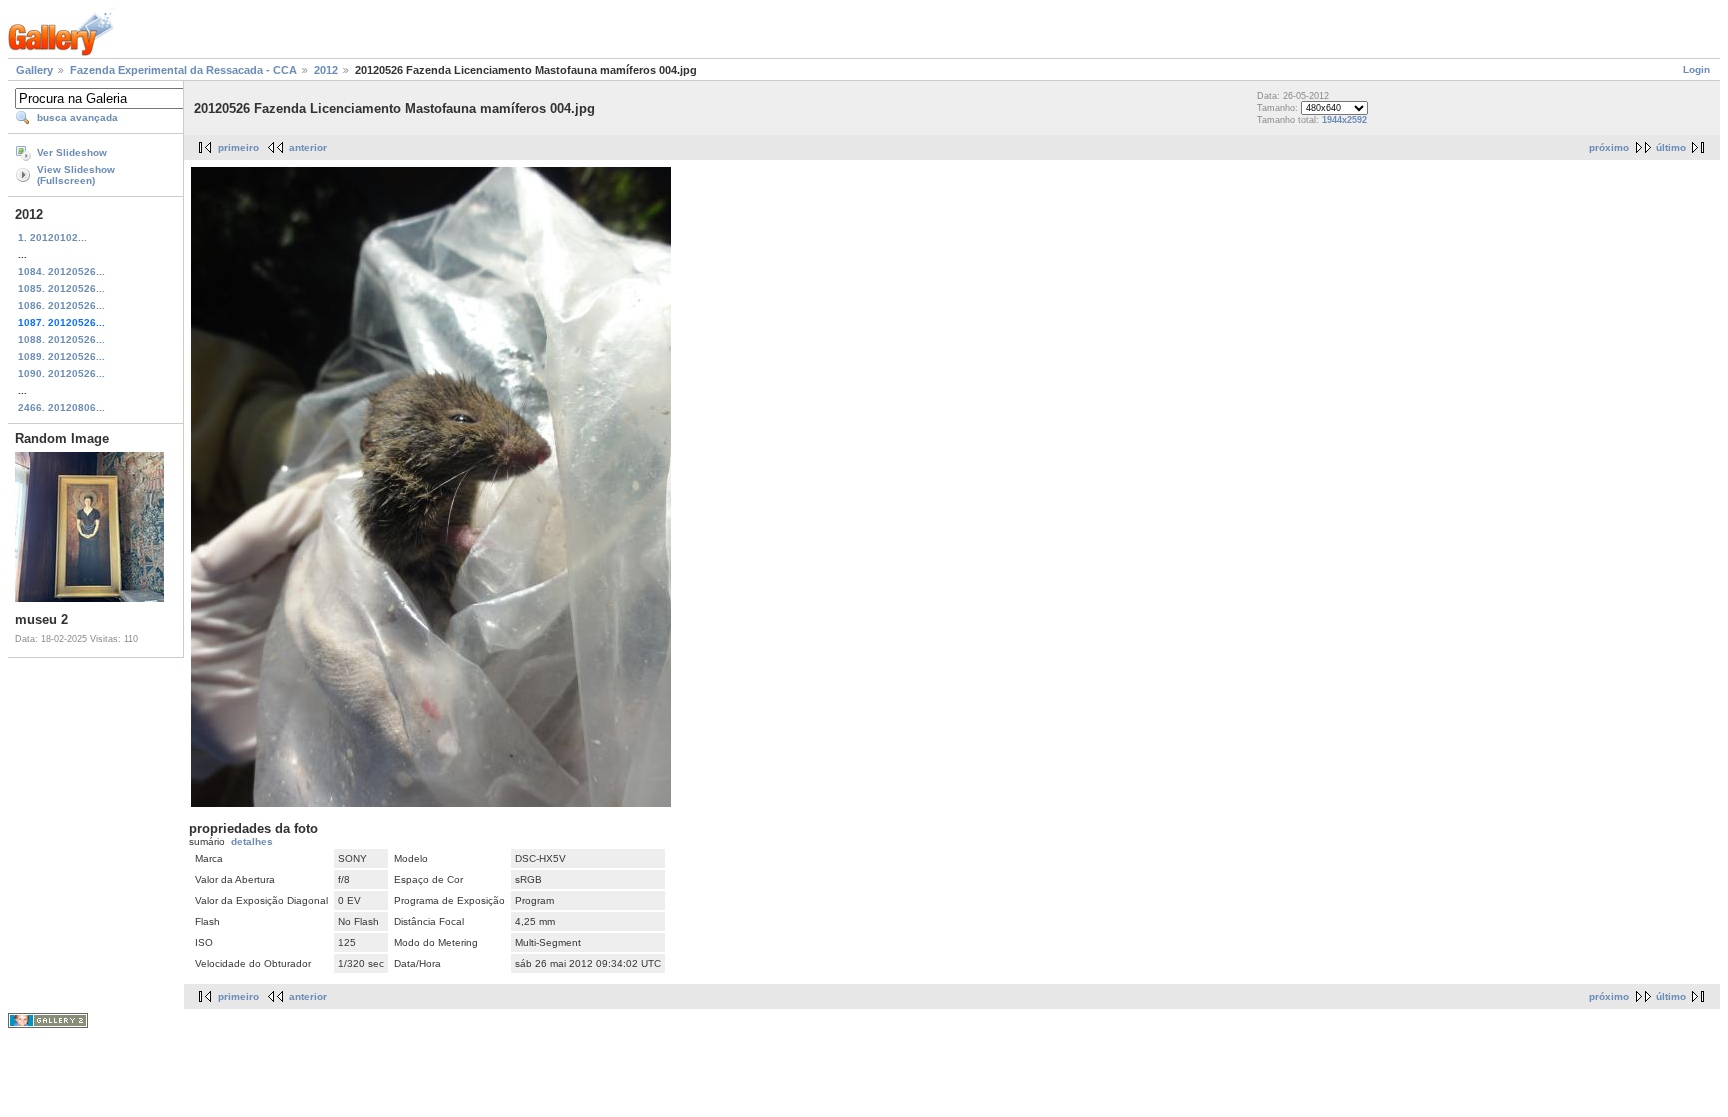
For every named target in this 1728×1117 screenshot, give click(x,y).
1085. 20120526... (61, 288)
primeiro (238, 147)
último (1671, 147)
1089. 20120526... (61, 356)
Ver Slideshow (72, 152)
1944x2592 (1344, 120)
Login (1696, 69)
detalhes (252, 841)
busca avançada (77, 117)
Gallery (34, 70)
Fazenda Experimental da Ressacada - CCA (183, 70)
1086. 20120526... (61, 305)
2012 (326, 70)
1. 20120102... (52, 237)
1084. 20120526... (61, 271)
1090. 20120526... (61, 373)
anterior (308, 147)
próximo (1609, 147)
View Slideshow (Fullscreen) (76, 175)
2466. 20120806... (61, 407)
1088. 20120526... (61, 339)
